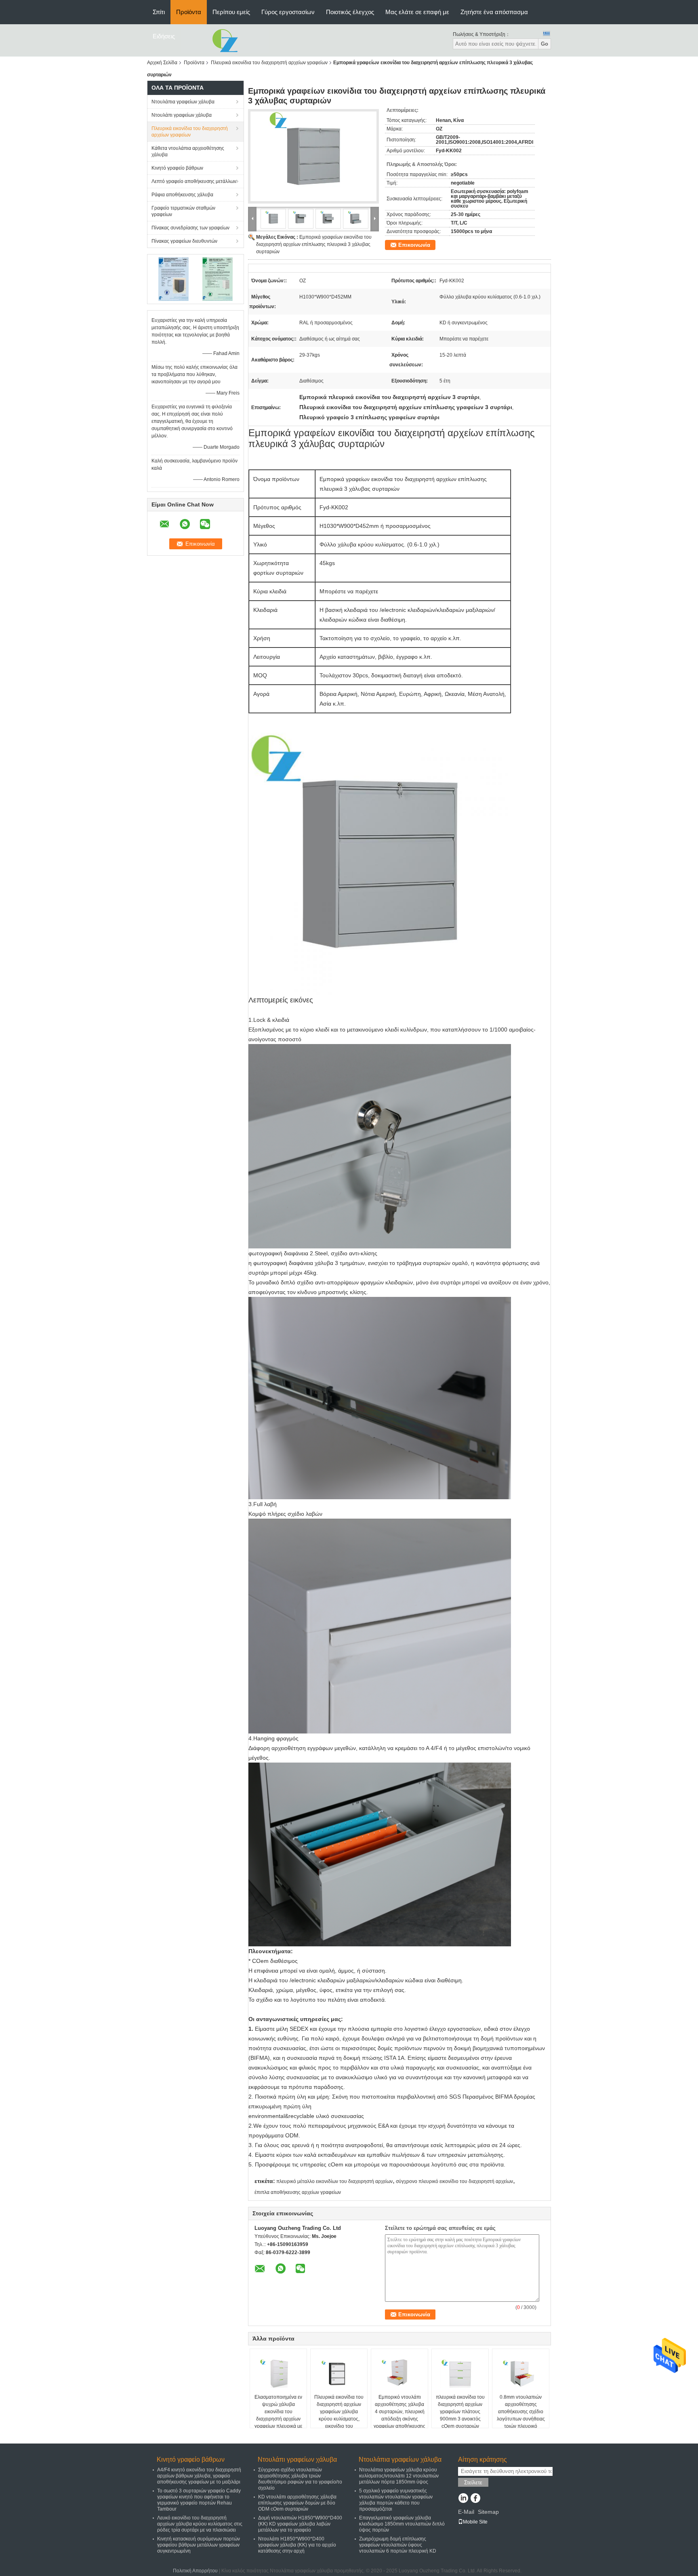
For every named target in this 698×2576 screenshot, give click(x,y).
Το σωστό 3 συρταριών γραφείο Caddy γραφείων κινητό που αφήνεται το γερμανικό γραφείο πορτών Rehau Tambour (199, 2500)
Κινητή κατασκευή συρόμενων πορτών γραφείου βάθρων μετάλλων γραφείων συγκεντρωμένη (199, 2545)
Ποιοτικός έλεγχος (350, 12)
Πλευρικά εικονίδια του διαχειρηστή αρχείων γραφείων (269, 63)
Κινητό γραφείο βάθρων (177, 168)
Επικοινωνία (414, 245)
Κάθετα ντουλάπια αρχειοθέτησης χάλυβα (188, 151)
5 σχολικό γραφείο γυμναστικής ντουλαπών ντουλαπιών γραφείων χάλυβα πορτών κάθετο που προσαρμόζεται (396, 2500)
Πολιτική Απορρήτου (195, 2571)
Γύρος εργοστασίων (288, 12)
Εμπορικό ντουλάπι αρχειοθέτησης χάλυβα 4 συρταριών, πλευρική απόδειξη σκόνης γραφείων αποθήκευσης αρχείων (399, 2415)
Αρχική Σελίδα (162, 63)
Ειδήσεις (164, 36)
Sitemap (488, 2512)
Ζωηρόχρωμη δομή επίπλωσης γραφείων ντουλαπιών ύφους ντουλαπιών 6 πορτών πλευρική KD (398, 2545)
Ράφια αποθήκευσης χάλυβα (182, 195)
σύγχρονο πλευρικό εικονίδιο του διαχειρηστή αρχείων (454, 2181)
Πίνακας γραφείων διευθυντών (184, 241)
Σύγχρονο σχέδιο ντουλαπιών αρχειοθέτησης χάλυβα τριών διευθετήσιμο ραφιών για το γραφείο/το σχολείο (300, 2479)
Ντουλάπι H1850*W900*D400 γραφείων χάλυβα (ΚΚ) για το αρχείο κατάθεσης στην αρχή (297, 2545)
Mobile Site (475, 2522)
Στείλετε (473, 2482)
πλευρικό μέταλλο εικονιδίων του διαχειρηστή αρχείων (334, 2181)
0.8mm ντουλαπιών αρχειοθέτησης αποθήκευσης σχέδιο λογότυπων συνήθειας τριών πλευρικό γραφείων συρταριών (521, 2415)
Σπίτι (159, 12)
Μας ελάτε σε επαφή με (417, 12)
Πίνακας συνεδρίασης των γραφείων (190, 228)
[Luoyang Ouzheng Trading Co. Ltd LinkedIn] (463, 2499)
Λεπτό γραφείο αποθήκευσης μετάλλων (194, 181)
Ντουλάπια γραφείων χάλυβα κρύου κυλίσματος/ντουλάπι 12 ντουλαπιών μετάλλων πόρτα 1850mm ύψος (399, 2476)
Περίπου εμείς (231, 12)
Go (545, 44)
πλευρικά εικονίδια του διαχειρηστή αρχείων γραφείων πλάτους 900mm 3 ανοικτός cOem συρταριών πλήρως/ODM (460, 2415)
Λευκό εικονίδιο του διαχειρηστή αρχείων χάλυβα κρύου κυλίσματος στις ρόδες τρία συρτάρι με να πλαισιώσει (200, 2524)
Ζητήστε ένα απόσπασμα (494, 12)
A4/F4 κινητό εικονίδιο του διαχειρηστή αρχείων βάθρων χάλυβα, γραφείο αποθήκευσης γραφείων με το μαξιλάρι (199, 2476)
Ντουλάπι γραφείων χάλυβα (182, 115)
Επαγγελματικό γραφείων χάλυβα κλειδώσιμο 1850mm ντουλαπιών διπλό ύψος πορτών (402, 2524)
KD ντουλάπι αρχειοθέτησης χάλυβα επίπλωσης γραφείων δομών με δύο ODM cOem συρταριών (297, 2503)
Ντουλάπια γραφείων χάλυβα (183, 102)
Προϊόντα (189, 12)
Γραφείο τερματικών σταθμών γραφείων (183, 211)
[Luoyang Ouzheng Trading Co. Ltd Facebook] (475, 2499)
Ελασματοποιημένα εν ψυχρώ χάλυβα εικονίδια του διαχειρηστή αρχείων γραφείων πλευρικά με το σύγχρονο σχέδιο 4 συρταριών (278, 2419)
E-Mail (466, 2512)
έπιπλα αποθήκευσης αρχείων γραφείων (298, 2192)
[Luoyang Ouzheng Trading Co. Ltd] (225, 40)
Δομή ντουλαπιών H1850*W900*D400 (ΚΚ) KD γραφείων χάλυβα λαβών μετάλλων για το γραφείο (300, 2524)
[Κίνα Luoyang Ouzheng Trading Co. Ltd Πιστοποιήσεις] (173, 279)
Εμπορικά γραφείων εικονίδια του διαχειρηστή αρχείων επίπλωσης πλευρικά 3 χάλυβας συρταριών (314, 244)
